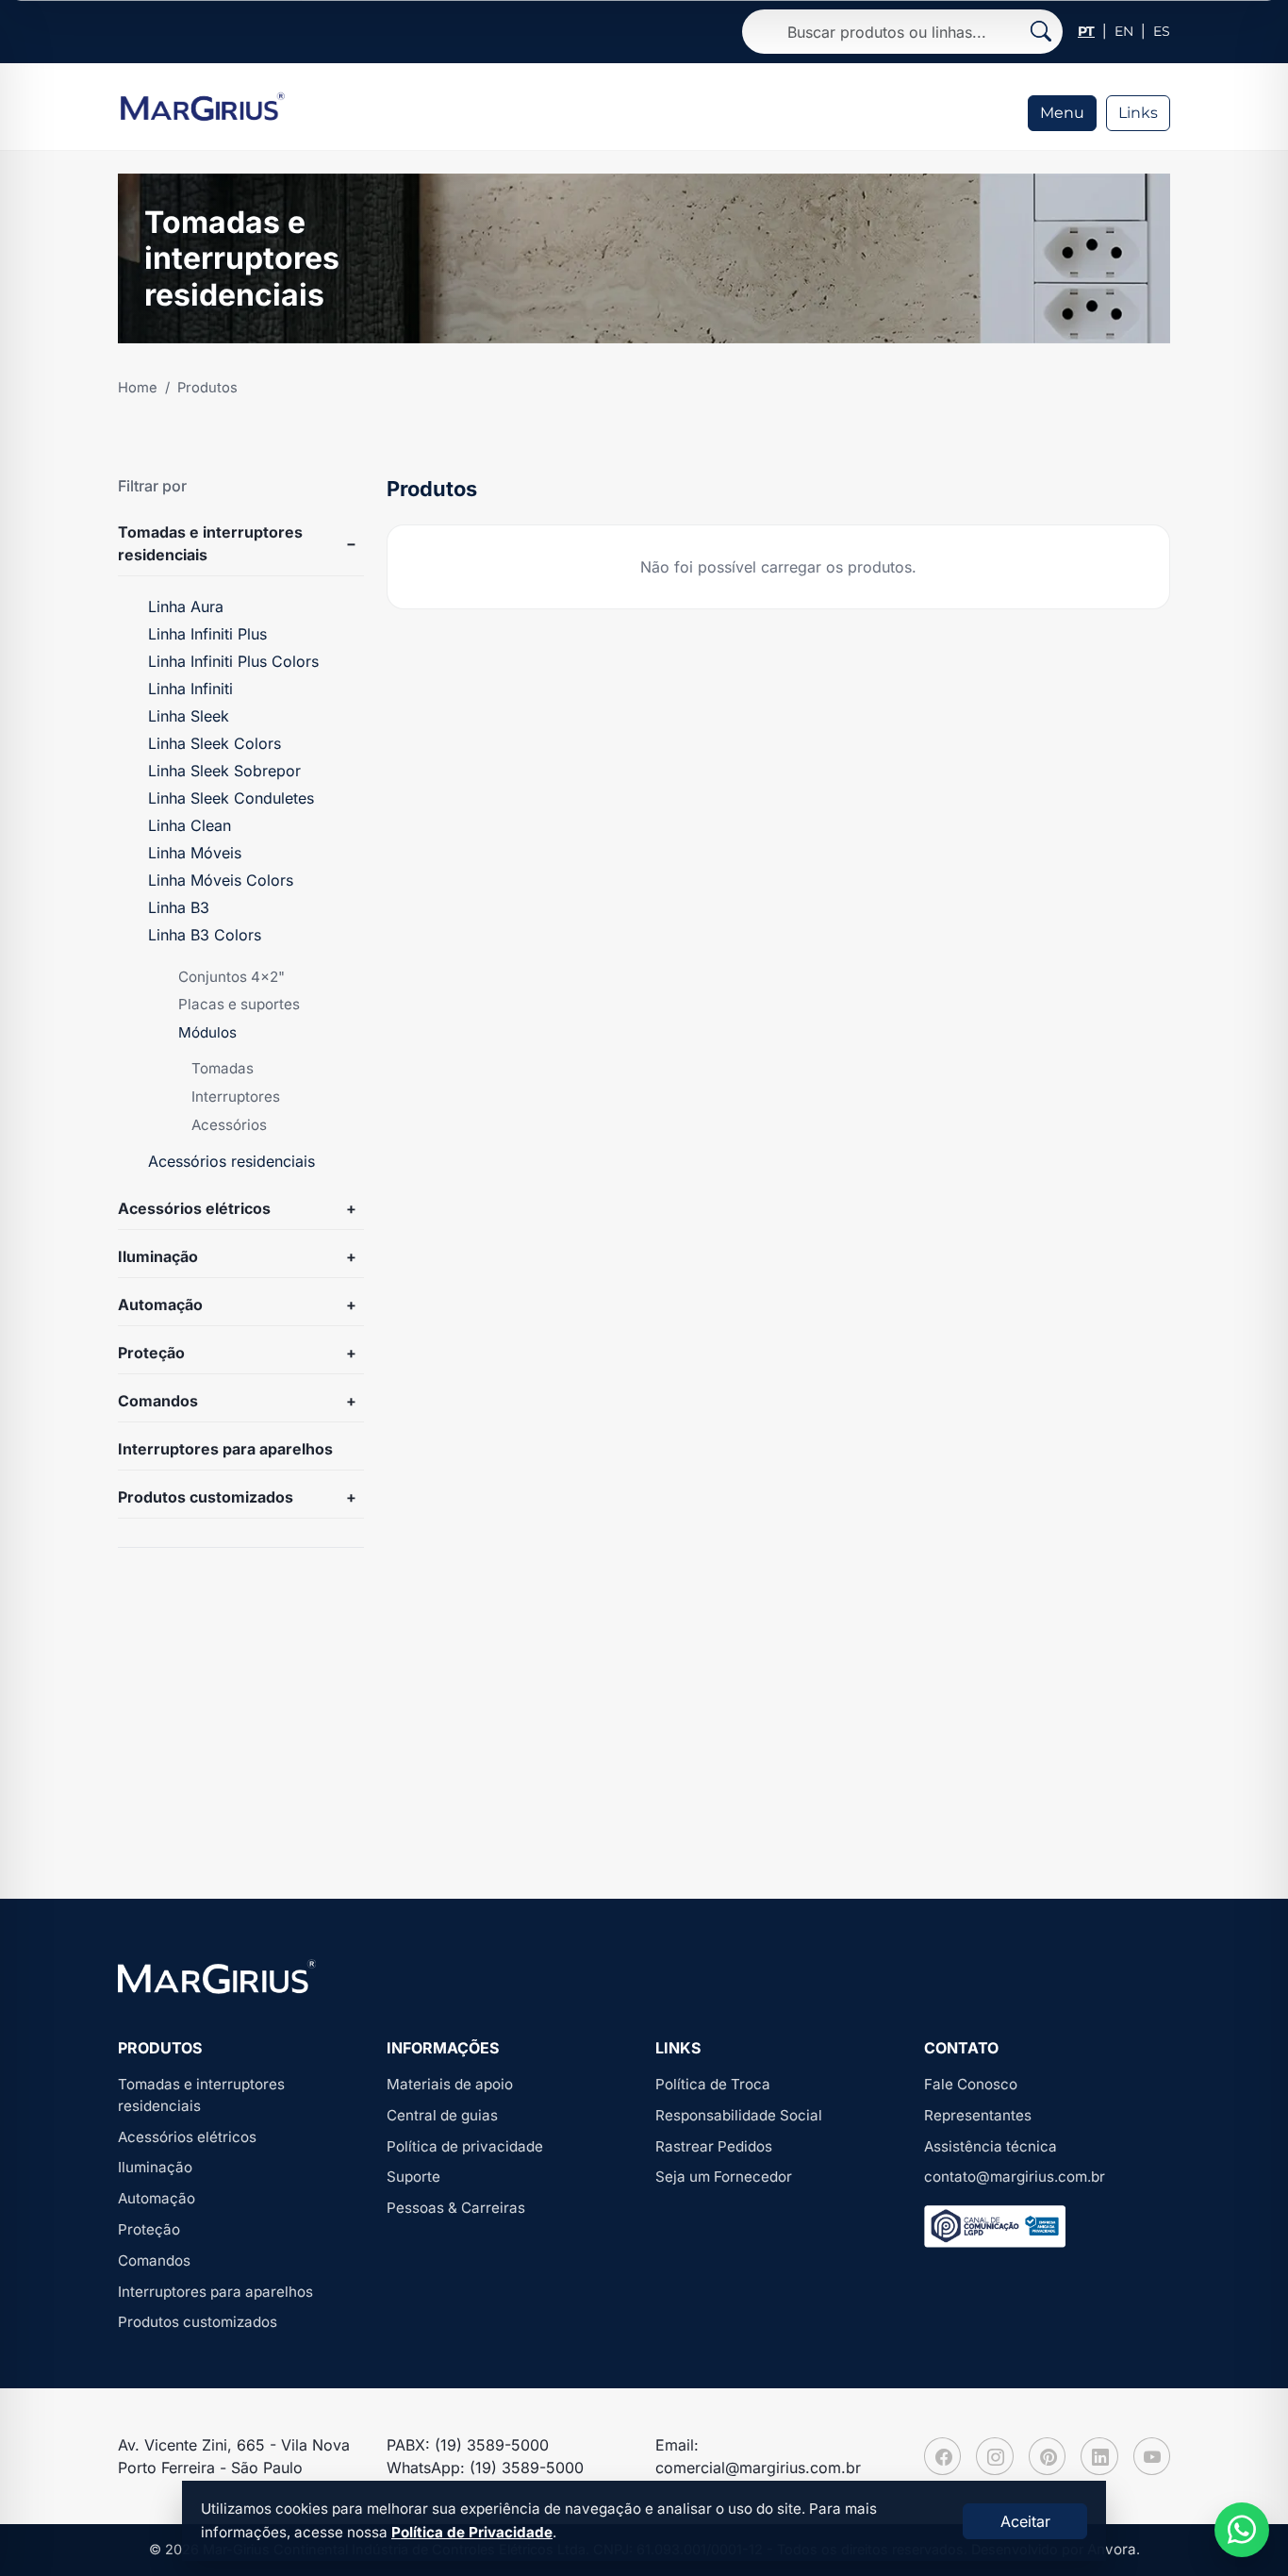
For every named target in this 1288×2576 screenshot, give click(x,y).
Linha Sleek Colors (215, 743)
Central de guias (442, 2115)
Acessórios (229, 1125)
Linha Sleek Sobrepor (224, 771)
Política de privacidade (465, 2146)
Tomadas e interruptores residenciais (210, 543)
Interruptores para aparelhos (225, 1449)
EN (1124, 31)
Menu (1062, 113)
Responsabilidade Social (739, 2115)
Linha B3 (179, 907)
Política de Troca (713, 2084)
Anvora (1112, 2549)
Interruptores (236, 1097)
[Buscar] (1041, 32)
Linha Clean (190, 825)
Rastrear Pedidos (714, 2146)
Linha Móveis (195, 853)
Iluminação (158, 1256)
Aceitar (1025, 2521)
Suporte (413, 2177)
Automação (160, 1305)
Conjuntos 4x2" (231, 977)
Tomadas (223, 1068)
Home (138, 388)
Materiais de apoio (450, 2084)
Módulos (207, 1032)
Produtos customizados (206, 1497)
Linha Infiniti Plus (207, 634)
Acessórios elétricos (194, 1208)
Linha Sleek (189, 716)
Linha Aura (186, 607)
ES (1162, 31)
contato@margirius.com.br (1015, 2177)
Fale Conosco (971, 2084)
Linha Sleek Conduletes (231, 798)
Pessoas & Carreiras (456, 2208)
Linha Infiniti (190, 689)
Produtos (207, 388)
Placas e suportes (239, 1004)
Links (1138, 113)
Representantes (978, 2115)
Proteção (151, 1353)
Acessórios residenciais (231, 1161)
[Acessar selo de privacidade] (995, 2227)
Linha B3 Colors (205, 935)
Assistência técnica (991, 2146)
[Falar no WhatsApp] (1242, 2530)
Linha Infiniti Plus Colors (233, 661)
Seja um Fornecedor (724, 2177)
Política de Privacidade (472, 2532)
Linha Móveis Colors (221, 880)
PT (1086, 31)
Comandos (158, 1401)
